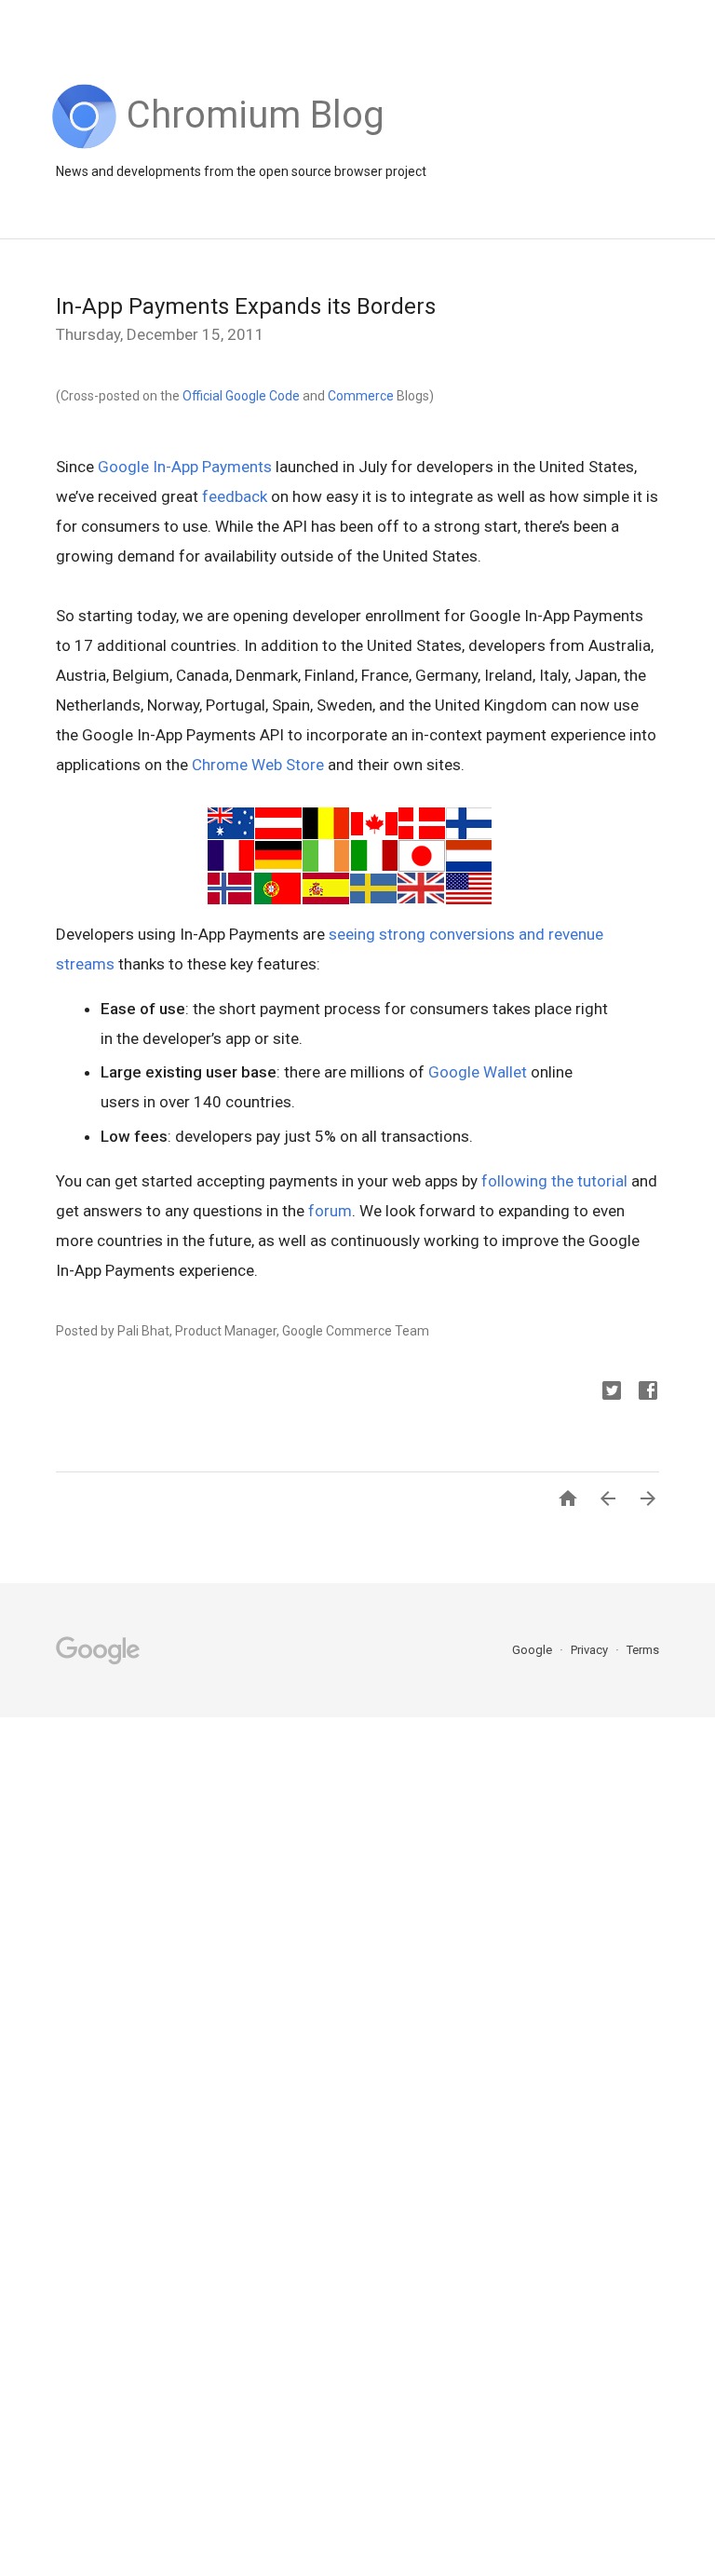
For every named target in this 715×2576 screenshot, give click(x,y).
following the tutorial (554, 1181)
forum (330, 1211)
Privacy (591, 1650)
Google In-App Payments (185, 467)
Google (533, 1650)
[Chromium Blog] (256, 144)
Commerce (361, 396)
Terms (643, 1650)
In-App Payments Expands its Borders (246, 306)
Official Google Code (241, 396)
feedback (235, 496)
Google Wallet (478, 1072)
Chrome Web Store (258, 765)
